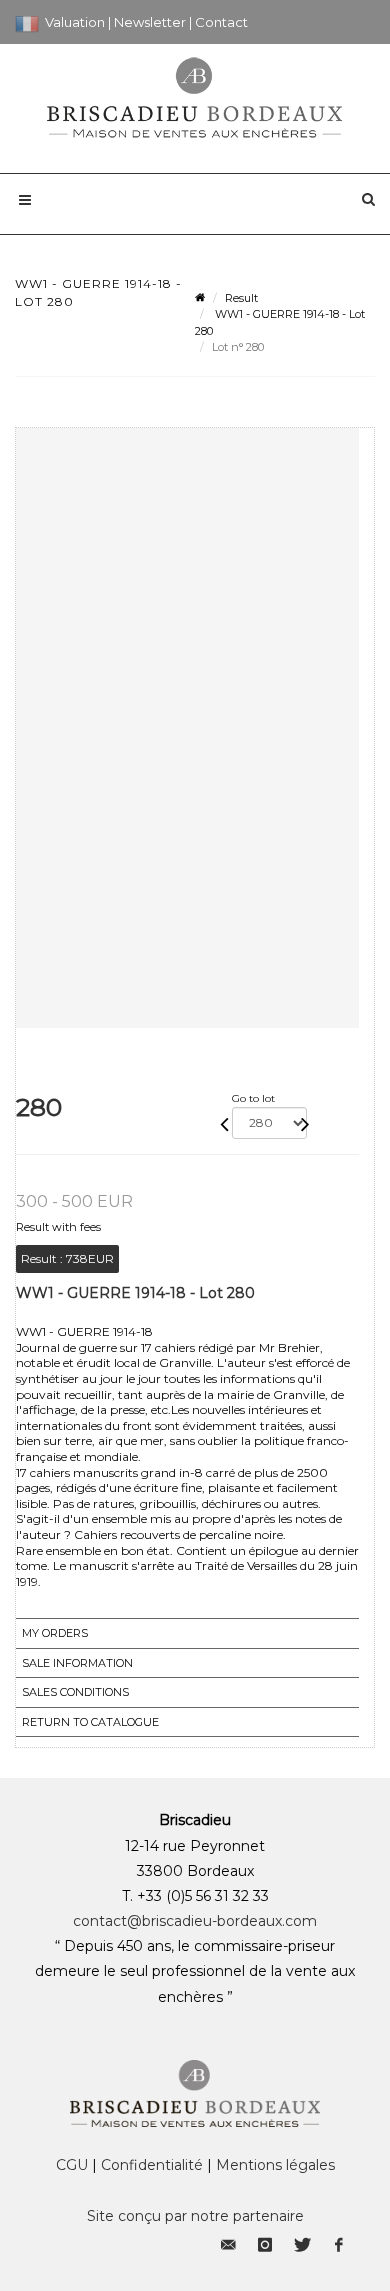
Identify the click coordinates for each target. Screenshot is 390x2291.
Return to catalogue (90, 1722)
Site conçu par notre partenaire (195, 2216)
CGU (72, 2165)
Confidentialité (152, 2165)
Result (241, 298)
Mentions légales (275, 2165)
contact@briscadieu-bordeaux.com (195, 1921)
